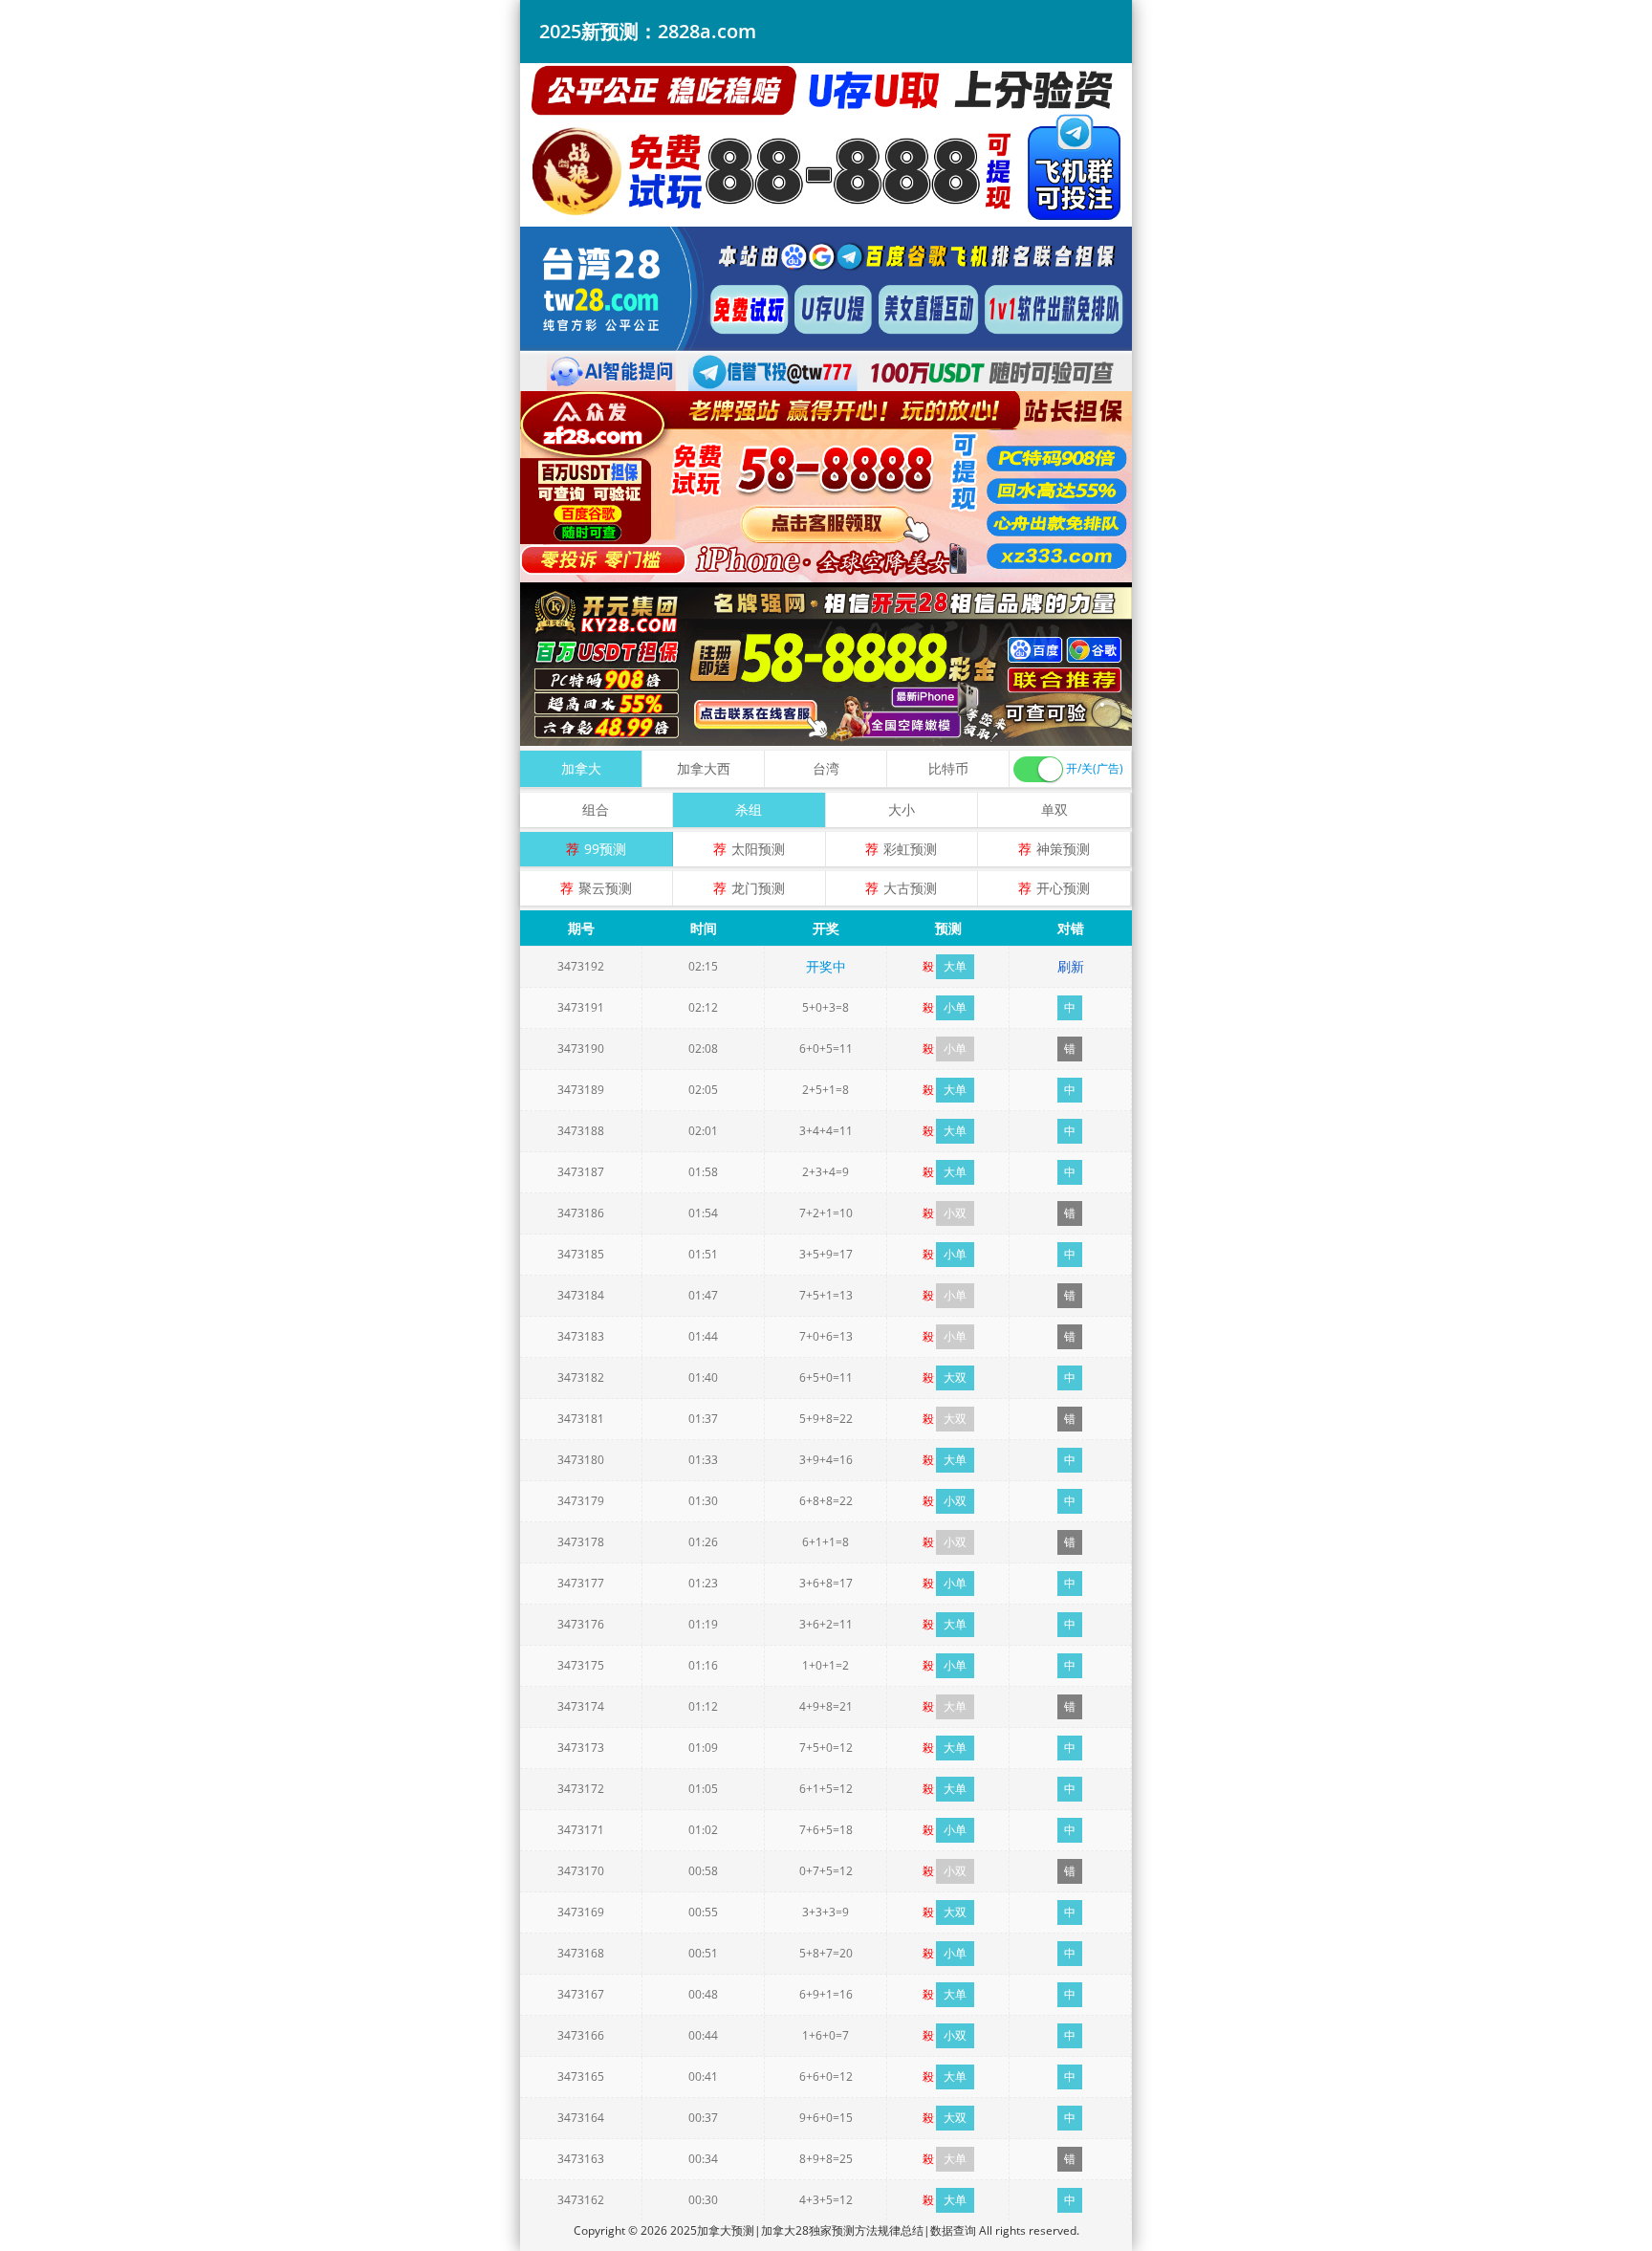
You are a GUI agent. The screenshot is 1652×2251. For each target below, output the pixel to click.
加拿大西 (704, 768)
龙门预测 (758, 888)
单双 (1054, 809)
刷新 (1071, 966)
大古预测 (910, 888)
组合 (596, 809)
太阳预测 (758, 849)
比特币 (948, 768)
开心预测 (1063, 888)
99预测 (605, 849)
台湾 (826, 768)
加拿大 (581, 768)
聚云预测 (605, 888)
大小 (902, 809)
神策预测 (1063, 849)
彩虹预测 (910, 849)
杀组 (749, 809)
